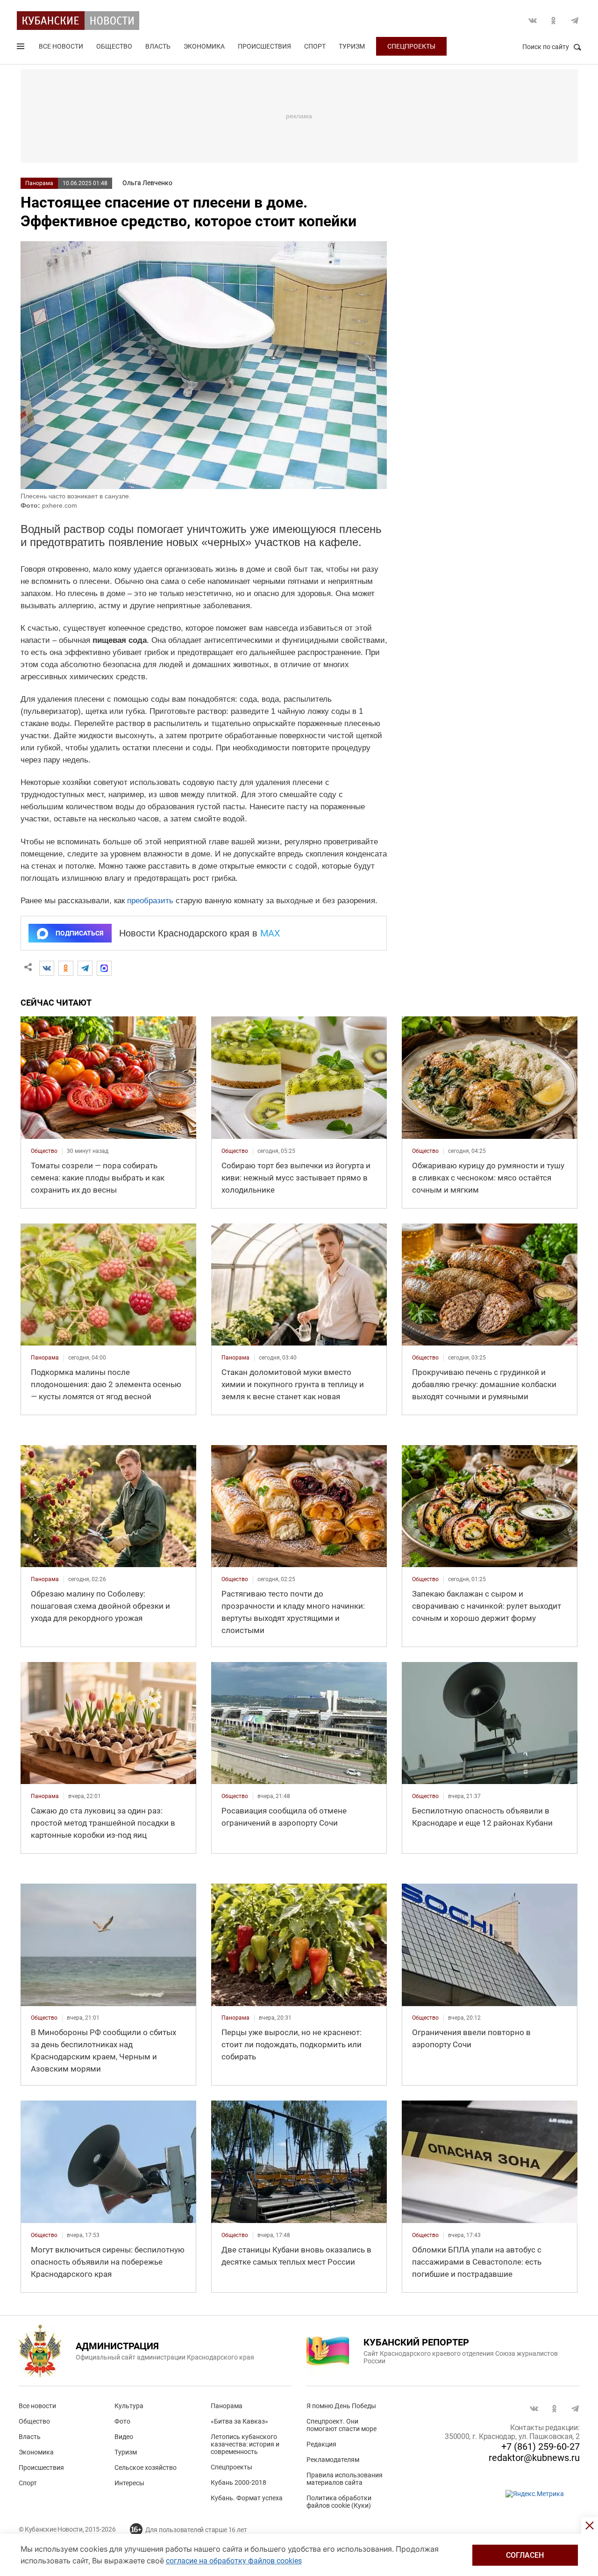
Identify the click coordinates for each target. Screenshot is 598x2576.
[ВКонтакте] (47, 968)
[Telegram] (85, 968)
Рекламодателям (333, 2460)
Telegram (575, 21)
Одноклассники (554, 21)
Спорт (315, 46)
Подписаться (79, 933)
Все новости (61, 46)
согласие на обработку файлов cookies (234, 2561)
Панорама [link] (45, 1358)
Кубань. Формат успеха (247, 2498)
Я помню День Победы (341, 2406)
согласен (525, 2555)
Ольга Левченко (147, 183)
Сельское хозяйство (146, 2468)
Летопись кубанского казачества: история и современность (245, 2444)
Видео (124, 2437)
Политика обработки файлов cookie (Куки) (339, 2502)
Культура (129, 2406)
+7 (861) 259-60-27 (541, 2446)
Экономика (204, 46)
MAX (270, 933)
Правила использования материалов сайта (345, 2479)
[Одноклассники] (66, 968)
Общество (114, 46)
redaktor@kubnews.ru (534, 2458)
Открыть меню (21, 48)
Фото (122, 2421)
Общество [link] (44, 1151)
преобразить (150, 901)
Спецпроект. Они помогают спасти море (342, 2425)
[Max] (104, 968)
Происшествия (264, 46)
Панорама (39, 183)
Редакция (321, 2444)
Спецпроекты (411, 46)
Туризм (352, 46)
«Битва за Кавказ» (239, 2421)
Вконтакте (533, 21)
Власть (158, 46)
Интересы (129, 2483)
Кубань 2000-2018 (238, 2482)
